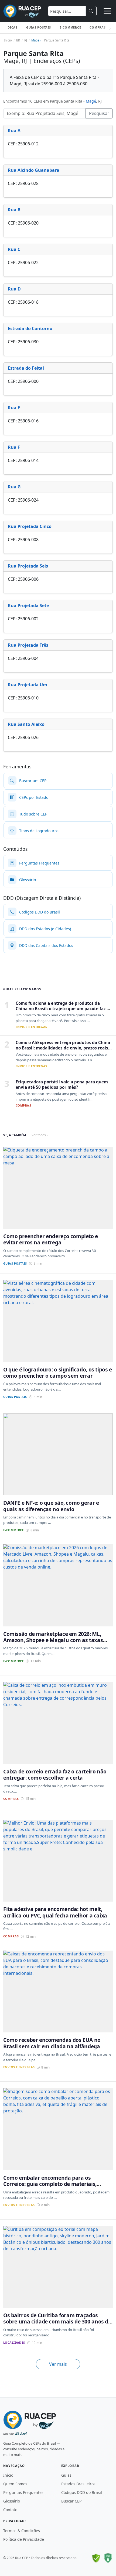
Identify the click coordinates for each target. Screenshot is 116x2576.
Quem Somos (15, 2484)
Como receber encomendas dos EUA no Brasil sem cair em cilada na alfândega (52, 2043)
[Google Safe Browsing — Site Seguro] (96, 2558)
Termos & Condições (22, 2531)
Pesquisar (99, 113)
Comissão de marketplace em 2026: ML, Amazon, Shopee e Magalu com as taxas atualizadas (53, 1640)
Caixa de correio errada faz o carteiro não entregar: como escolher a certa (55, 1774)
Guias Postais (39, 27)
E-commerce (70, 27)
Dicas (13, 27)
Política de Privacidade (24, 2539)
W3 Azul (21, 2434)
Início (8, 2475)
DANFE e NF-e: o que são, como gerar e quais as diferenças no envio (51, 1506)
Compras (98, 27)
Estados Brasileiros (78, 2484)
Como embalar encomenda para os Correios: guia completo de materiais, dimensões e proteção (50, 2184)
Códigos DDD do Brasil (82, 2492)
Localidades (14, 2342)
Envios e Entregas (31, 1027)
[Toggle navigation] (107, 11)
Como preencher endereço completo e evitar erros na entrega (51, 1239)
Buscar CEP (71, 2501)
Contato (10, 2510)
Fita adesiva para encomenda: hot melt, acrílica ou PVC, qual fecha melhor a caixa (55, 1912)
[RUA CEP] (22, 11)
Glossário (12, 2501)
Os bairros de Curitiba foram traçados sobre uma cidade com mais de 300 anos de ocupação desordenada (57, 2322)
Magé (91, 101)
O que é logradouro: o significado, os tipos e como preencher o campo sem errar (58, 1373)
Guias (66, 2475)
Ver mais (58, 2364)
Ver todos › (40, 1135)
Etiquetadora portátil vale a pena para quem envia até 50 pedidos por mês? (62, 1084)
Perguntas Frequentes (23, 2492)
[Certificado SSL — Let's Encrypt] (108, 2558)
